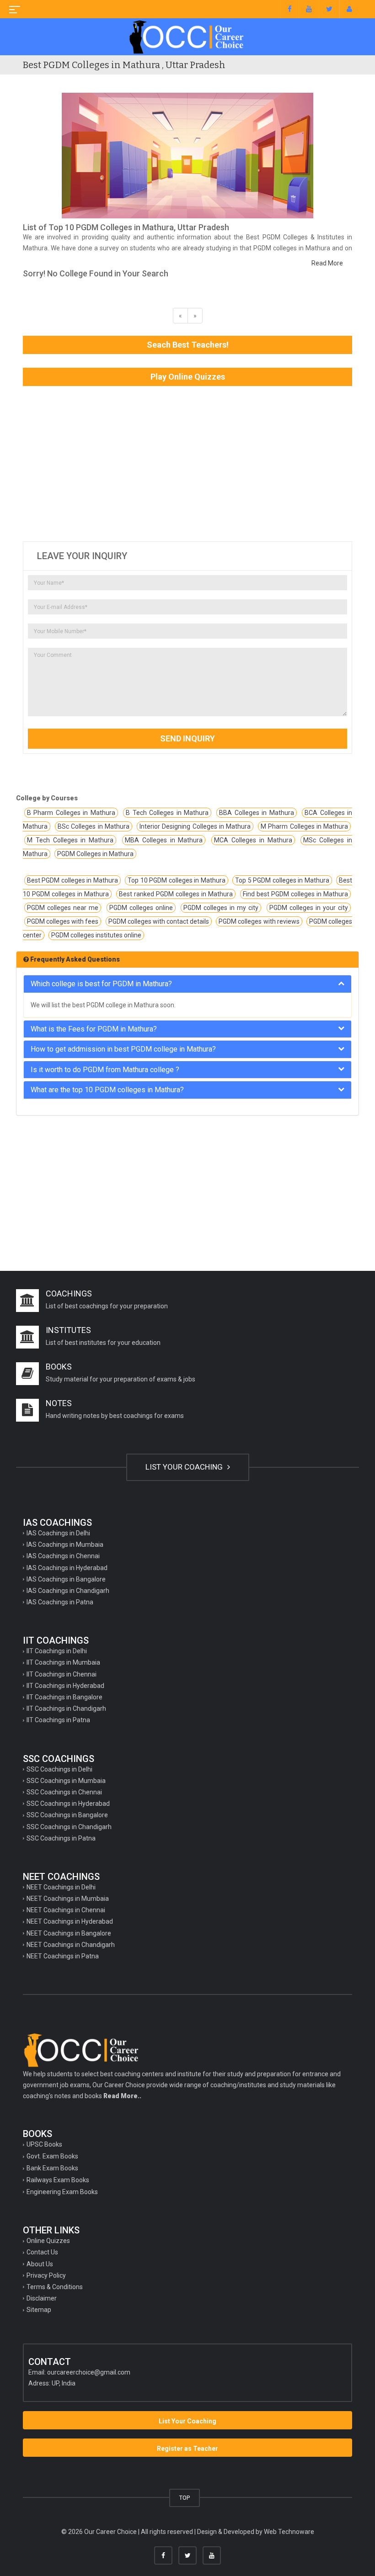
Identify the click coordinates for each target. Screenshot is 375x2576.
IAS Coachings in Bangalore (66, 1579)
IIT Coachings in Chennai (62, 1674)
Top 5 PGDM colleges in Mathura (282, 880)
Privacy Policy (46, 2275)
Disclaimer (42, 2298)
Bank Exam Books (52, 2168)
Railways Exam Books (58, 2180)
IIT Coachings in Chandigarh (66, 1709)
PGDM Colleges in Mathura (95, 854)
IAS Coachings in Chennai (63, 1556)
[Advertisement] (187, 464)
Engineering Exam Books (62, 2192)
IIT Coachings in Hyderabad (65, 1686)
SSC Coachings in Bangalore (67, 1815)
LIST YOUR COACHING (185, 1467)
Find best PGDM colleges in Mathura (295, 894)
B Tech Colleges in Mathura (167, 813)
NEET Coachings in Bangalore (69, 1933)
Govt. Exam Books (52, 2156)
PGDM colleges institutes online (96, 935)
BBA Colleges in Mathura (256, 813)
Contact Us (42, 2252)
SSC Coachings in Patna (61, 1838)
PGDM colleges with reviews (259, 921)
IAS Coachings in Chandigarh (68, 1591)
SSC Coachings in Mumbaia (66, 1781)
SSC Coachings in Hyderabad (68, 1804)
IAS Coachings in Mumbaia (65, 1545)
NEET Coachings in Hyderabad (70, 1921)
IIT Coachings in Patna (58, 1720)
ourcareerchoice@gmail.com (89, 2372)
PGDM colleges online (141, 908)
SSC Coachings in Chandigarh (69, 1827)
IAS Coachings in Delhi (58, 1533)
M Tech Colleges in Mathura (70, 840)
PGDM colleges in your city (309, 908)
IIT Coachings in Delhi (57, 1651)
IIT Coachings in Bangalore (64, 1697)
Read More (327, 263)
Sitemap (39, 2310)
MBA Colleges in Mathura (164, 840)
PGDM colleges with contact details (159, 921)
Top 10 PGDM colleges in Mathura (176, 880)
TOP (185, 2498)
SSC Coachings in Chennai (64, 1792)
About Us (40, 2264)
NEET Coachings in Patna (63, 1956)
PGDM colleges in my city (221, 908)
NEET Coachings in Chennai (66, 1910)
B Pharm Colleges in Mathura (71, 813)
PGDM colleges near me (63, 908)
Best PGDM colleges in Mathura (72, 880)
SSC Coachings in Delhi (59, 1769)
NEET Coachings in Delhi (61, 1887)
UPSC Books (44, 2144)
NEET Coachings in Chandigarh (71, 1945)
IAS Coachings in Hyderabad (67, 1568)
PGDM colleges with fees (63, 921)
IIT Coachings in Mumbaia (63, 1662)
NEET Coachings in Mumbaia (68, 1899)
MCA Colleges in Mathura (253, 840)
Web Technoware (289, 2532)
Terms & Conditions (55, 2287)
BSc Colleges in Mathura (94, 826)
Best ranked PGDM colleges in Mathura (176, 894)
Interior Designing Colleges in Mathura (195, 826)
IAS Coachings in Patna (60, 1602)
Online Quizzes (48, 2241)
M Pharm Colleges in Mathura (304, 826)
